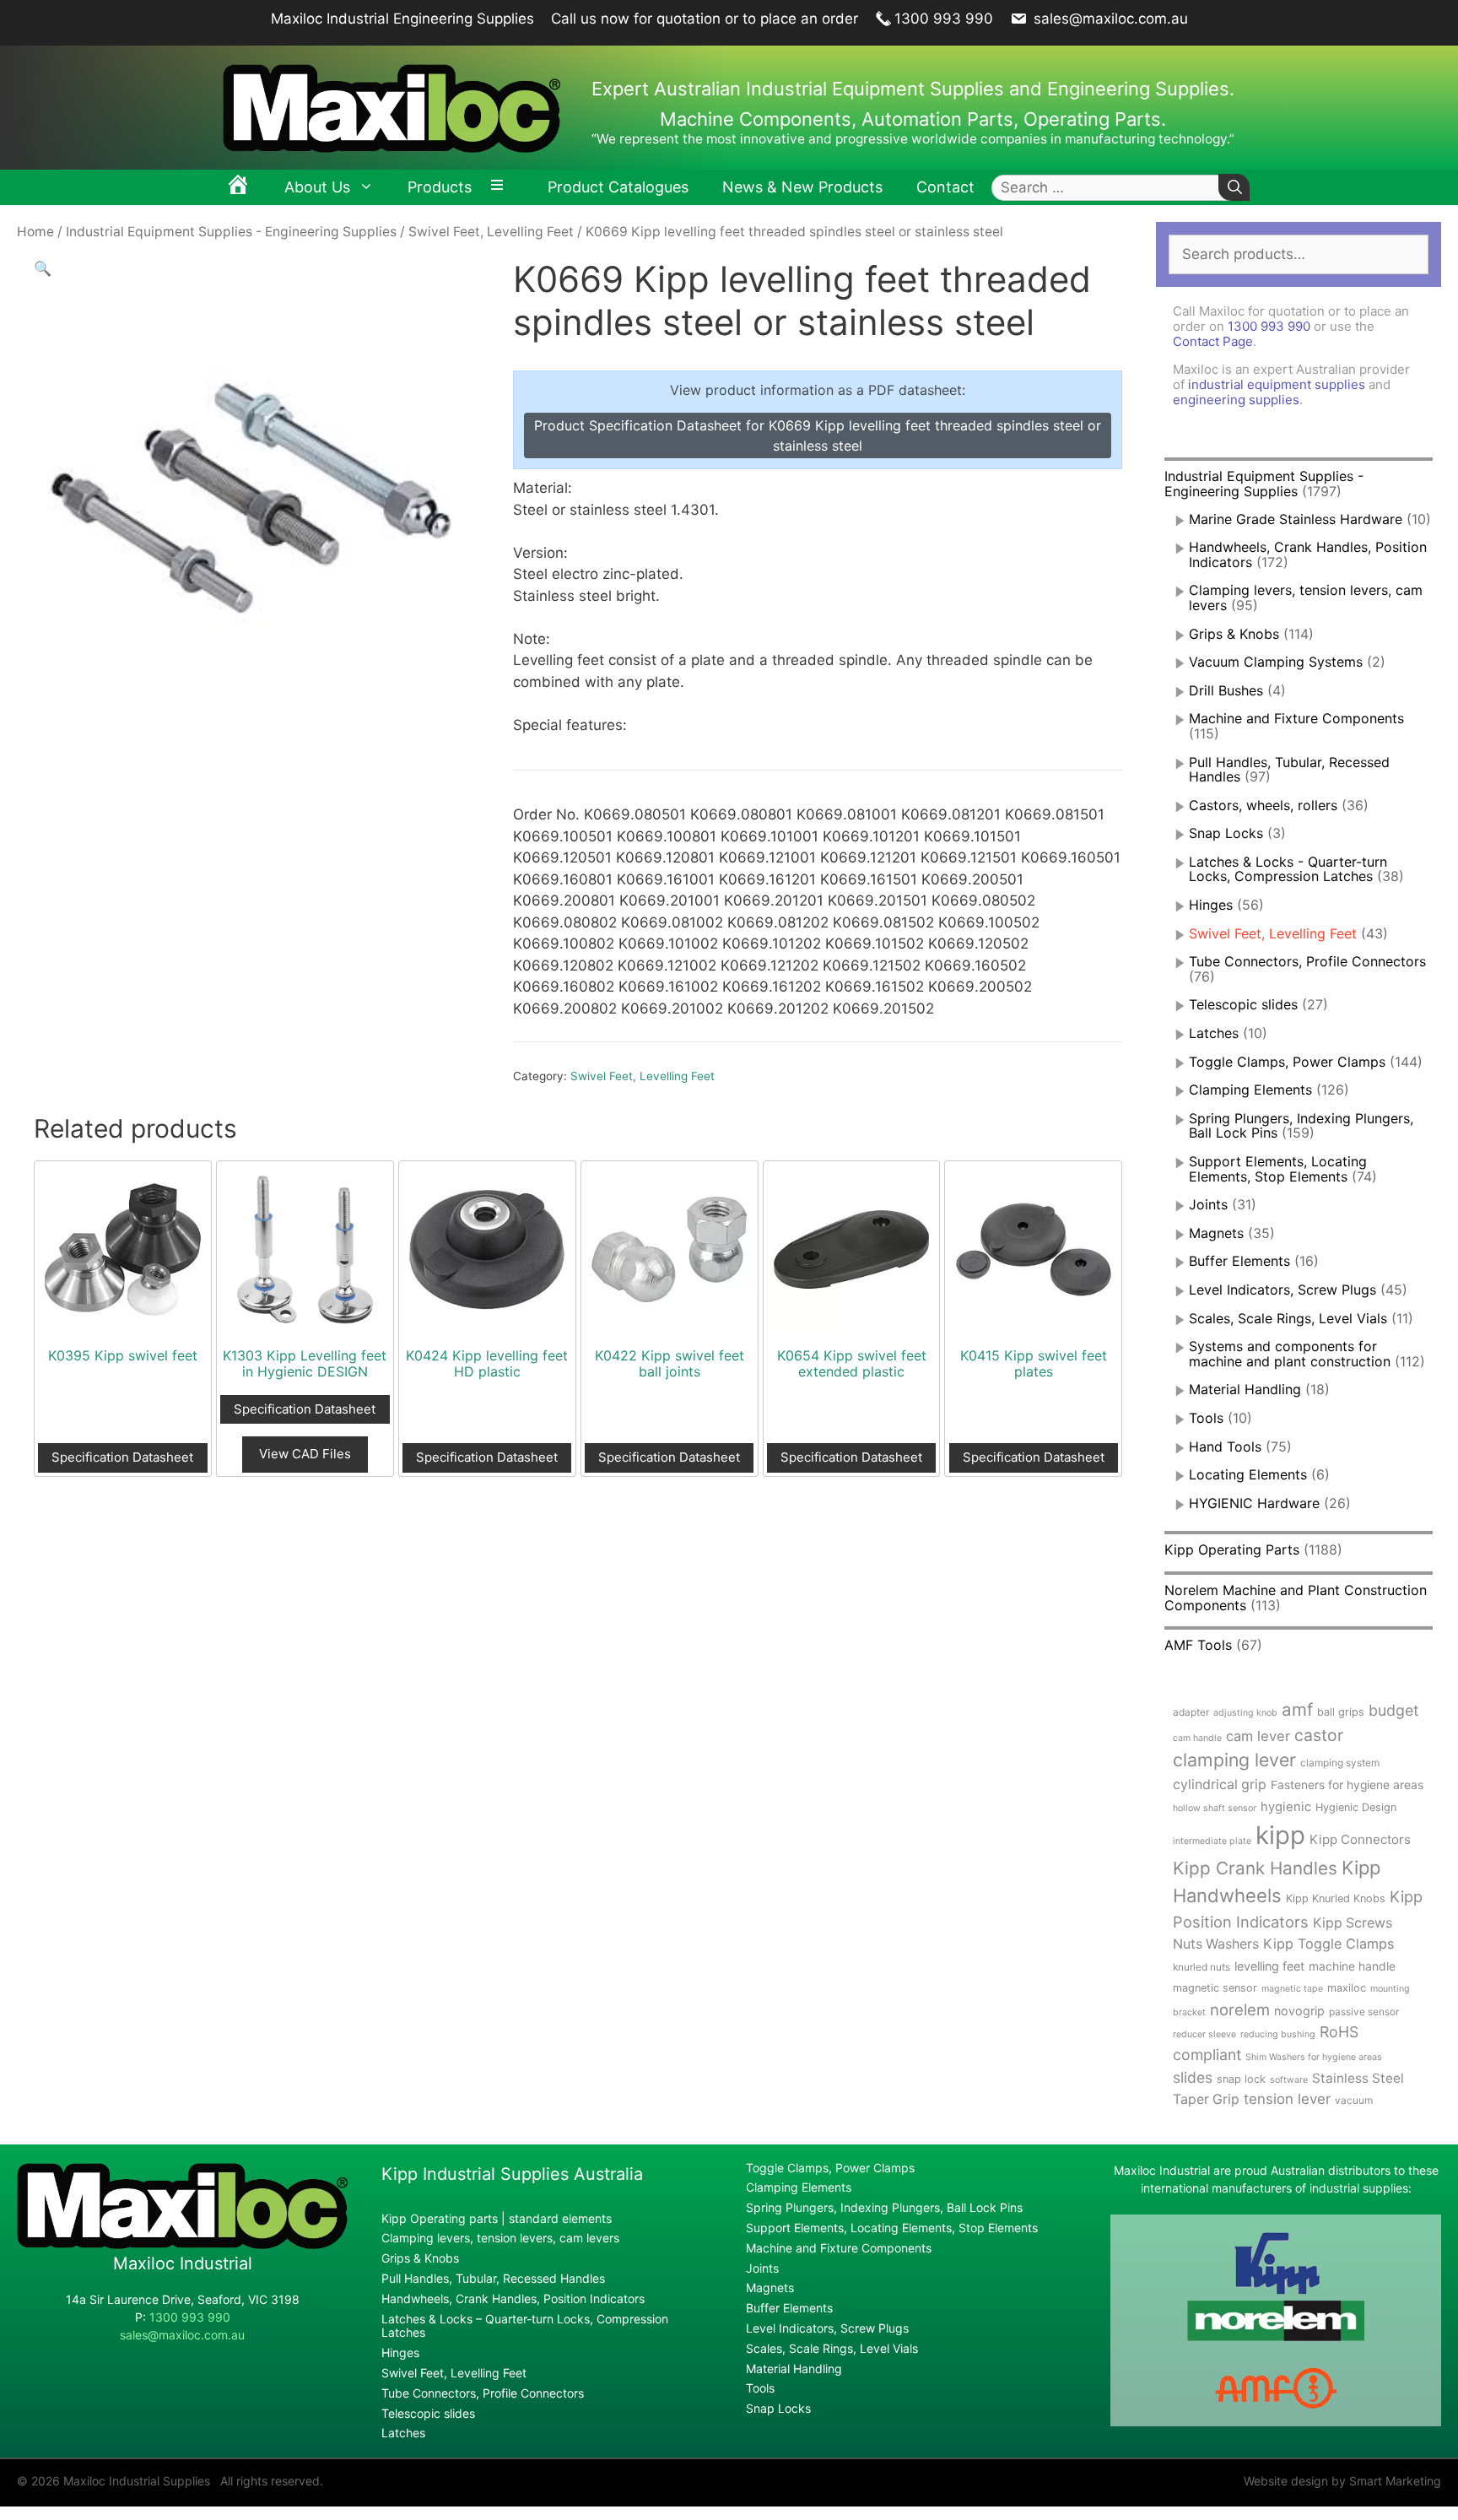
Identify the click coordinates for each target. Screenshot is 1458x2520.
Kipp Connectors (1360, 1839)
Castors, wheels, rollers (1263, 805)
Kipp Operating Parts (1232, 1549)
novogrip (1299, 2011)
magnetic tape (1292, 1989)
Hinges (1211, 905)
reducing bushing (1278, 2034)
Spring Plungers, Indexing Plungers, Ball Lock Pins (884, 2207)
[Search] (1234, 188)
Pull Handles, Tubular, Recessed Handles (1289, 770)
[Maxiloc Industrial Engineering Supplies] (182, 2244)
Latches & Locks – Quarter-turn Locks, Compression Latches (525, 2326)
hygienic (1286, 1807)
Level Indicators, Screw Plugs (1282, 1290)
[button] (43, 268)
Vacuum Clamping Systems (1276, 662)
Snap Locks (1226, 833)
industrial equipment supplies (1277, 384)
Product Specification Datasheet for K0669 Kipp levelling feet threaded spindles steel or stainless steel (818, 435)
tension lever (1287, 2099)
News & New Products (802, 187)
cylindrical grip (1220, 1785)
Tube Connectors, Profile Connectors (1307, 961)
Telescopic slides (1243, 1004)
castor (1319, 1735)
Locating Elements (1248, 1474)
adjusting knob (1245, 1713)
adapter (1191, 1712)
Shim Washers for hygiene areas (1314, 2057)
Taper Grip (1206, 2099)
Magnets (1216, 1233)
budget (1393, 1710)
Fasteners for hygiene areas (1347, 1785)
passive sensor (1364, 2012)
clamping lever (1234, 1760)
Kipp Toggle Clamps (1328, 1944)
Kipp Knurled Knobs (1336, 1898)
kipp (1280, 1835)
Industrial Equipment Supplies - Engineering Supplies (231, 232)
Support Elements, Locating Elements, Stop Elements (1278, 1169)
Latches (1214, 1033)
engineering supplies (1236, 400)
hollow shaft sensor (1215, 1808)
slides (1193, 2077)
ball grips (1341, 1712)
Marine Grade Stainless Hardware (1296, 519)
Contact (945, 187)
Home (35, 232)
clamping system (1340, 1763)
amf (1297, 1709)
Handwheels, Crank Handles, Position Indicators (1308, 554)
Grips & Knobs (1234, 634)
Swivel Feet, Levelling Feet (491, 232)
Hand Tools (1225, 1447)
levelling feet (1269, 1966)
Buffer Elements (1239, 1261)
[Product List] (501, 187)
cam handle (1197, 1738)
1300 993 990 (944, 19)
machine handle (1352, 1966)
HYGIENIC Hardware (1254, 1503)
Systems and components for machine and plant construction (1290, 1354)
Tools (1206, 1418)
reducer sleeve (1204, 2034)
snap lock (1241, 2079)
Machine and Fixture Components (1296, 718)
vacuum (1354, 2100)
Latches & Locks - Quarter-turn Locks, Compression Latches (1288, 869)
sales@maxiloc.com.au (1109, 19)
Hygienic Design (1356, 1807)
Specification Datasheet (122, 1457)
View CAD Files (305, 1454)
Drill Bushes (1226, 690)
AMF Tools (1198, 1645)
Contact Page (1213, 341)
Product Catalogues (618, 187)
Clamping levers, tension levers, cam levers (1306, 598)
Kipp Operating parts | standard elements (497, 2218)
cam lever (1258, 1736)
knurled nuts (1201, 1967)
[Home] (238, 187)
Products (440, 187)
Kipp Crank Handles (1255, 1868)
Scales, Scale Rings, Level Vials (1288, 1318)
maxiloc (1347, 1988)
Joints (1208, 1204)
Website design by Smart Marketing (1342, 2481)
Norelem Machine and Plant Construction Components (1296, 1598)
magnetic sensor (1215, 1988)
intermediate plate (1212, 1841)
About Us (317, 187)
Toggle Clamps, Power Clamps (1287, 1062)
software (1289, 2080)
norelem (1240, 2009)
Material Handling (1245, 1389)
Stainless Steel (1358, 2078)
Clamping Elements (1250, 1090)
